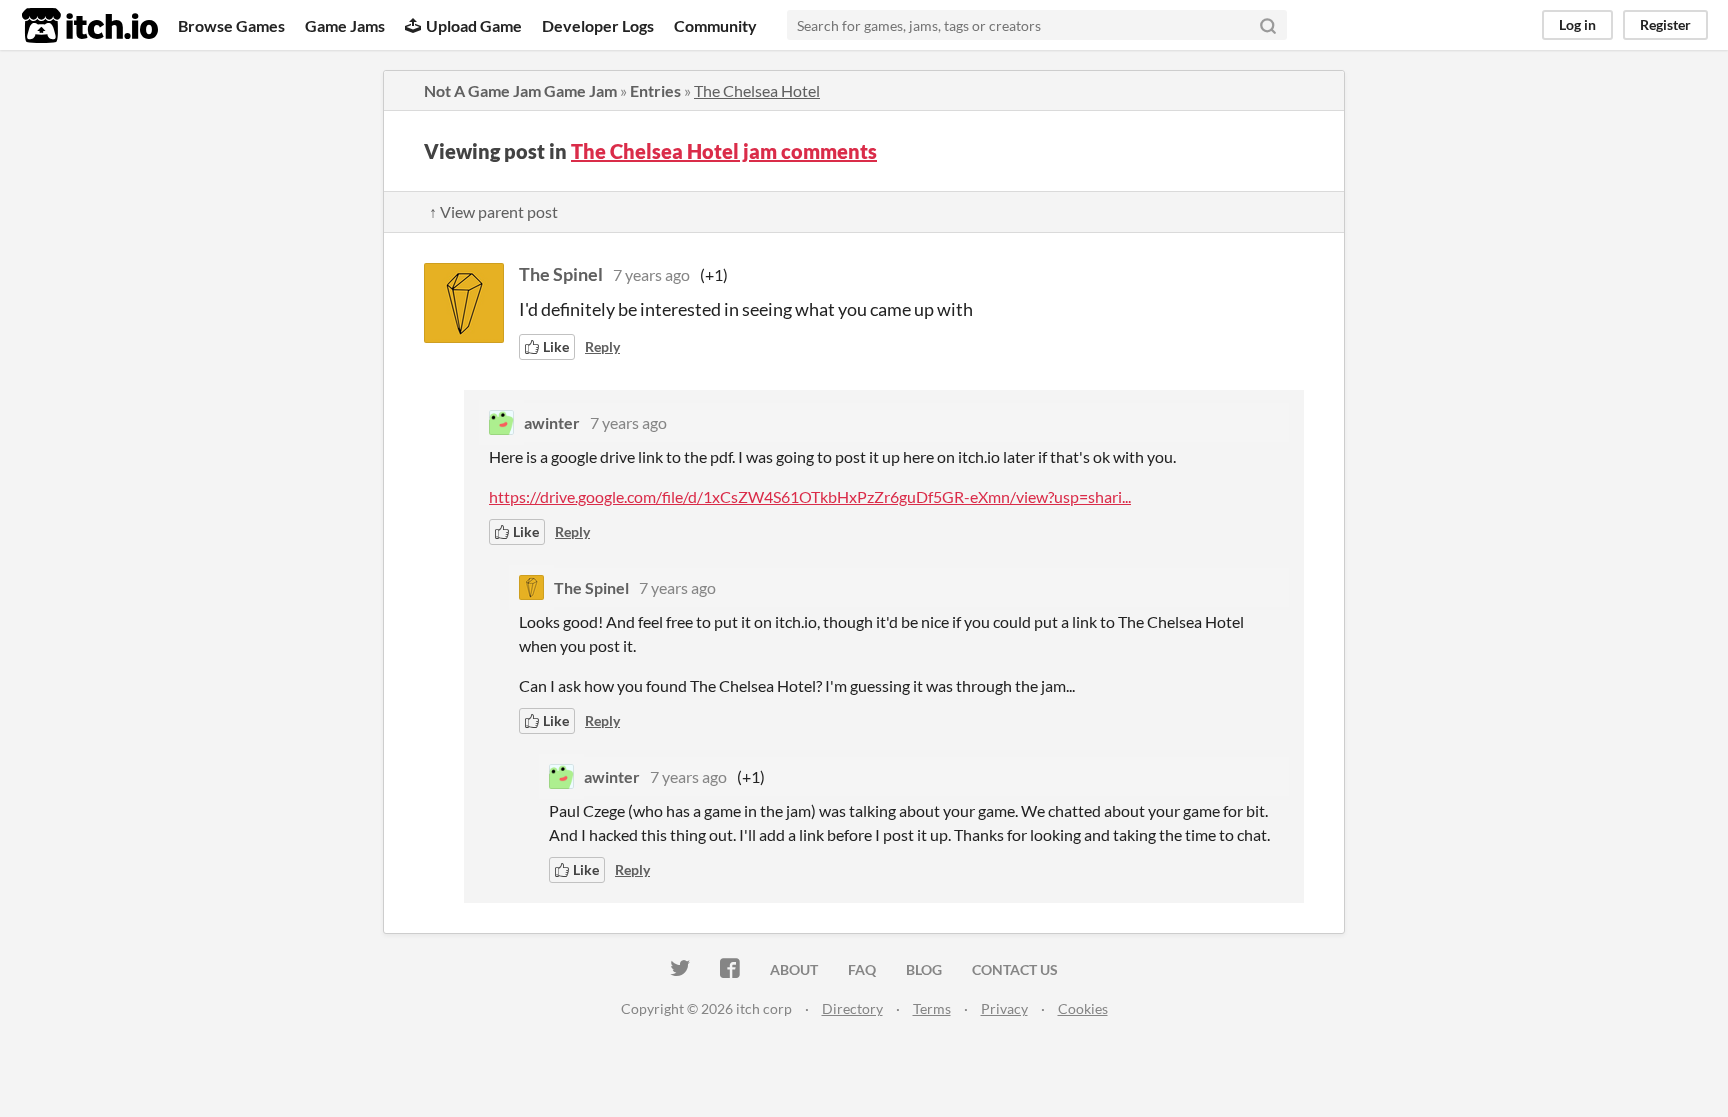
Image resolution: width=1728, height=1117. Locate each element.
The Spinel (561, 274)
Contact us (1015, 969)
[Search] (1268, 25)
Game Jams (345, 25)
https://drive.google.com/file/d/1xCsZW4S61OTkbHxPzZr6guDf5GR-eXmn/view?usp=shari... (810, 496)
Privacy (1004, 1008)
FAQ (862, 969)
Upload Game (474, 25)
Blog (924, 969)
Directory (852, 1008)
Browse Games (231, 25)
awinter (552, 422)
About (794, 969)
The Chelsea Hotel (757, 90)
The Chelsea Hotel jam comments (724, 151)
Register (1665, 24)
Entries (655, 90)
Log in (1577, 24)
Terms (932, 1008)
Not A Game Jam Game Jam (520, 90)
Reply (602, 346)
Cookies (1083, 1008)
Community (715, 25)
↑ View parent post (493, 211)
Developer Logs (598, 25)
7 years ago (651, 274)
